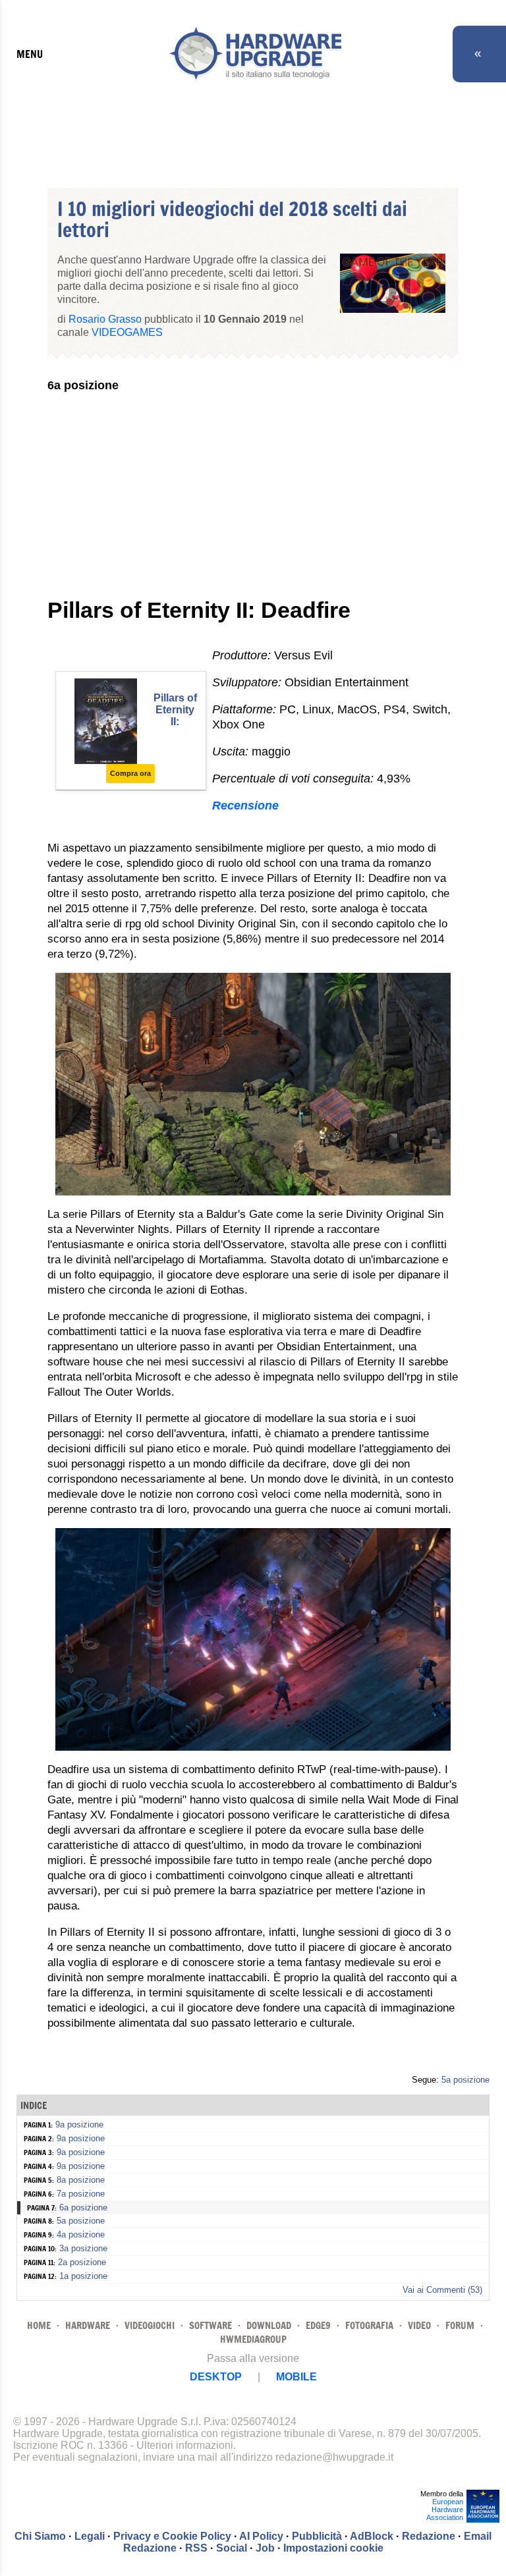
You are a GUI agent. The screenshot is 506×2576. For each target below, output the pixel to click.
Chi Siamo (40, 2536)
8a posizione (81, 2180)
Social (232, 2548)
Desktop (216, 2377)
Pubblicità (317, 2536)
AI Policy (261, 2536)
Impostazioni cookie (333, 2548)
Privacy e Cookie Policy (172, 2536)
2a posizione (82, 2262)
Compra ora (130, 773)
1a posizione (83, 2276)
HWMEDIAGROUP (253, 2339)
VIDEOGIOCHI (150, 2325)
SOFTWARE (211, 2325)
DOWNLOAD (269, 2325)
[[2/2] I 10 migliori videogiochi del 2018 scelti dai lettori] (253, 1747)
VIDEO (419, 2325)
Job (265, 2548)
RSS (196, 2548)
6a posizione (83, 2207)
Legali (90, 2536)
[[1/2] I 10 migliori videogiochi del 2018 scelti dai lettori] (253, 1192)
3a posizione (83, 2248)
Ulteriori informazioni (185, 2445)
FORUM (460, 2325)
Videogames (127, 332)
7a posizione (81, 2194)
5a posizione (465, 2080)
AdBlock (372, 2536)
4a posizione (81, 2234)
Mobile (296, 2377)
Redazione (429, 2536)
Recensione (245, 806)
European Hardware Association (445, 2509)
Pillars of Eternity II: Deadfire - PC (175, 722)
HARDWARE (88, 2325)
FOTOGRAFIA (369, 2325)
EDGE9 (318, 2325)
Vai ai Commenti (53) (442, 2290)
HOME (39, 2325)
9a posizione (79, 2124)
